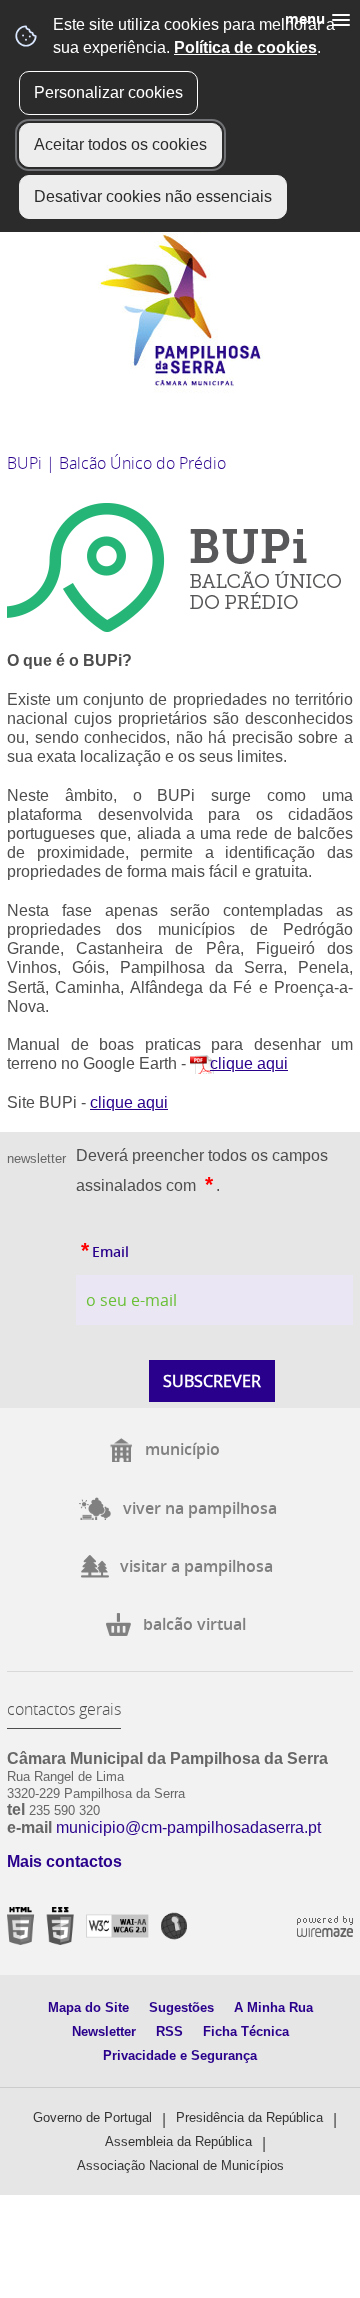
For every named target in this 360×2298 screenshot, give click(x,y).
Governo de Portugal (92, 2117)
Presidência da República (249, 2117)
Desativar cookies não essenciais (153, 196)
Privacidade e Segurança (180, 2055)
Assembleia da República (178, 2141)
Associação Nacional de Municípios (180, 2165)
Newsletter (104, 2031)
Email (102, 1247)
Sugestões (181, 2007)
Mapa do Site (88, 2007)
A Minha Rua (273, 2007)
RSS (169, 2031)
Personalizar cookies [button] (108, 92)
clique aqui (249, 1063)
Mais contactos (64, 1861)
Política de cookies (245, 47)
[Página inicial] (180, 381)
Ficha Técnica (246, 2031)
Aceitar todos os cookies (120, 144)
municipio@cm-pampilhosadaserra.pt (188, 1827)
